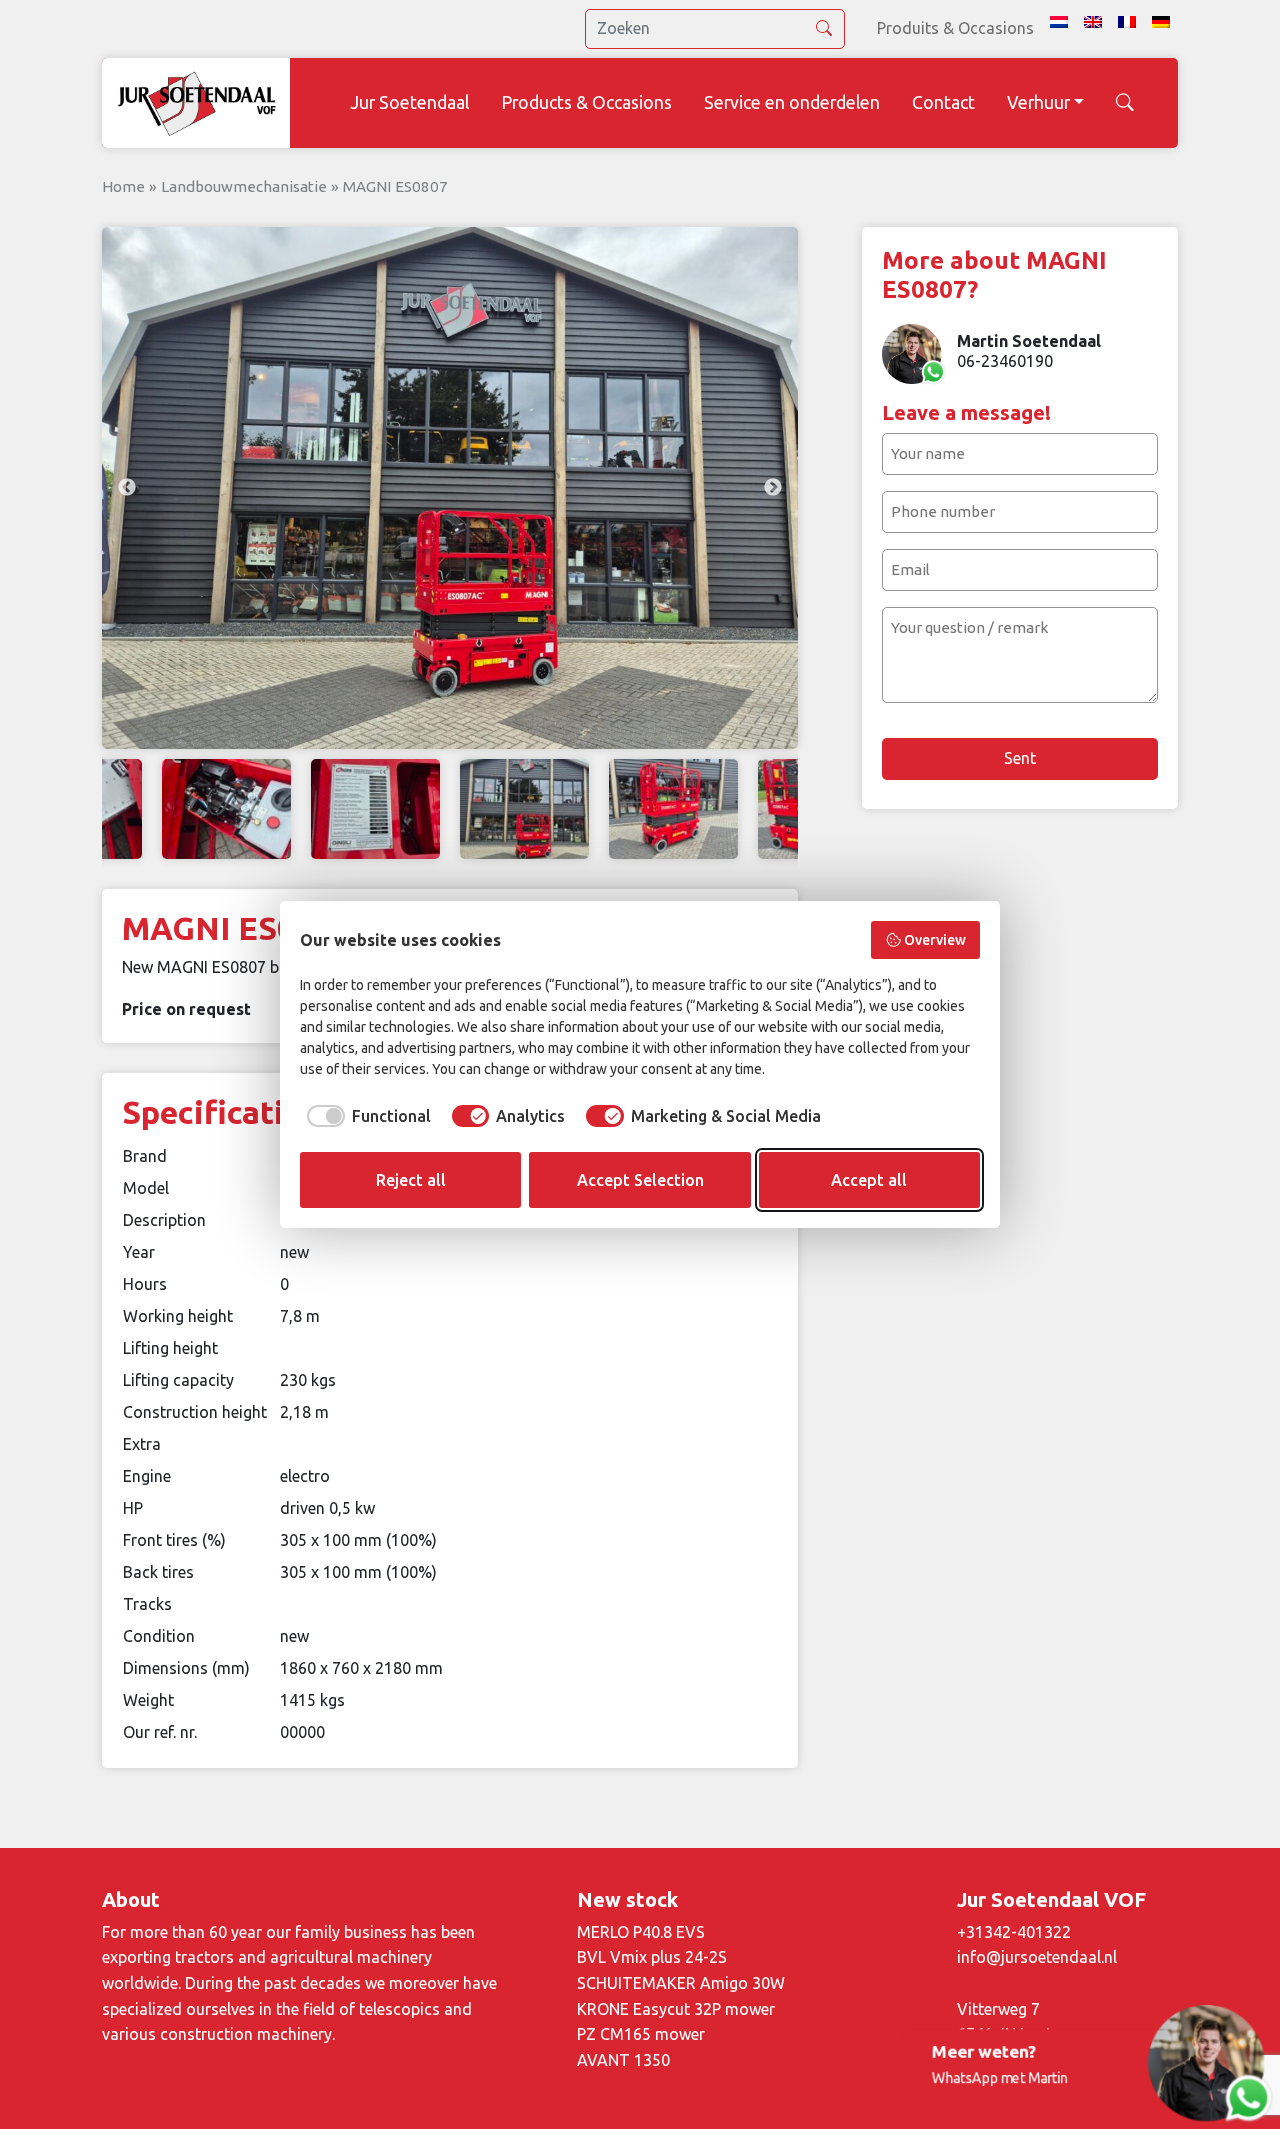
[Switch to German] (1161, 22)
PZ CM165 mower (641, 2034)
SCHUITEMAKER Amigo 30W (681, 1983)
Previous (127, 488)
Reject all (411, 1180)
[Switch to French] (1127, 22)
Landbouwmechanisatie (244, 186)
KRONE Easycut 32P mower (676, 2009)
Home (123, 186)
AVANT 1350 (623, 2060)
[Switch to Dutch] (1059, 22)
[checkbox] (365, 1116)
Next (773, 488)
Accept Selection (640, 1180)
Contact (943, 102)
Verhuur (1038, 102)
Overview (935, 940)
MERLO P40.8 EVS (641, 1932)
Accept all (869, 1180)
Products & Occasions (586, 102)
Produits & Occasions (955, 28)
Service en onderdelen (792, 102)
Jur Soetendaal (409, 102)
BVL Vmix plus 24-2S (652, 1957)
